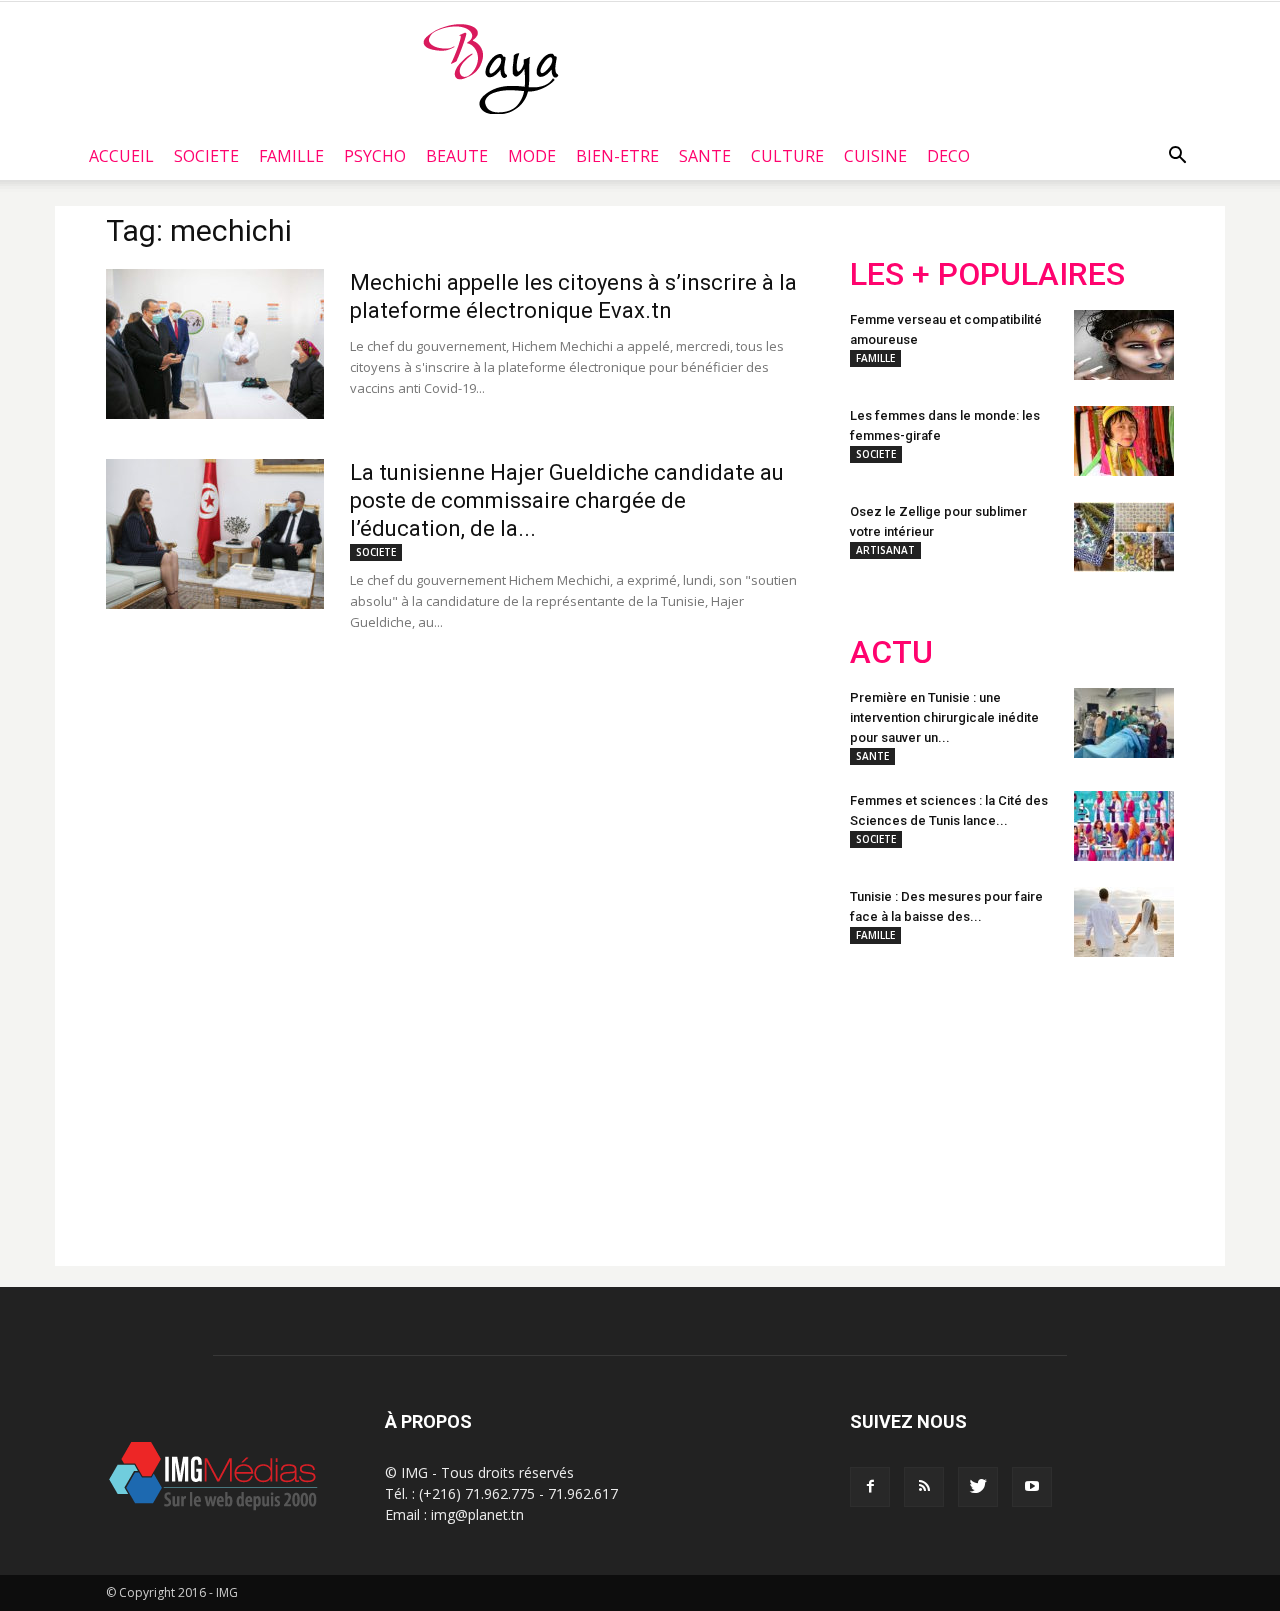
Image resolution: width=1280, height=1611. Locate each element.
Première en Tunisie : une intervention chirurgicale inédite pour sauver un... (944, 717)
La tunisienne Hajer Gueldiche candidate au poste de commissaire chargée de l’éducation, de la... (567, 500)
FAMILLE (291, 156)
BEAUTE (457, 156)
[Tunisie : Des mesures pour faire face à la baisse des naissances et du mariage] (1124, 922)
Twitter (962, 1103)
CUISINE (875, 156)
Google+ (1114, 1103)
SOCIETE (206, 156)
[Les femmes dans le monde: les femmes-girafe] (1124, 441)
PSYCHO (375, 156)
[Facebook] (870, 1487)
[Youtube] (1032, 1487)
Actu (891, 652)
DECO (948, 156)
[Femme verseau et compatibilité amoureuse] (1124, 345)
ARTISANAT (885, 550)
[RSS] (924, 1487)
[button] (1177, 156)
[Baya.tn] (490, 68)
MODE (532, 156)
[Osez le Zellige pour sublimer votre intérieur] (1124, 537)
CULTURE (787, 156)
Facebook (887, 1103)
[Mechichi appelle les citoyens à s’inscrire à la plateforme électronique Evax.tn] (215, 344)
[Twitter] (978, 1487)
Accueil (121, 156)
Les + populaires (987, 274)
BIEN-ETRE (617, 156)
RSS (1037, 1103)
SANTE (705, 156)
